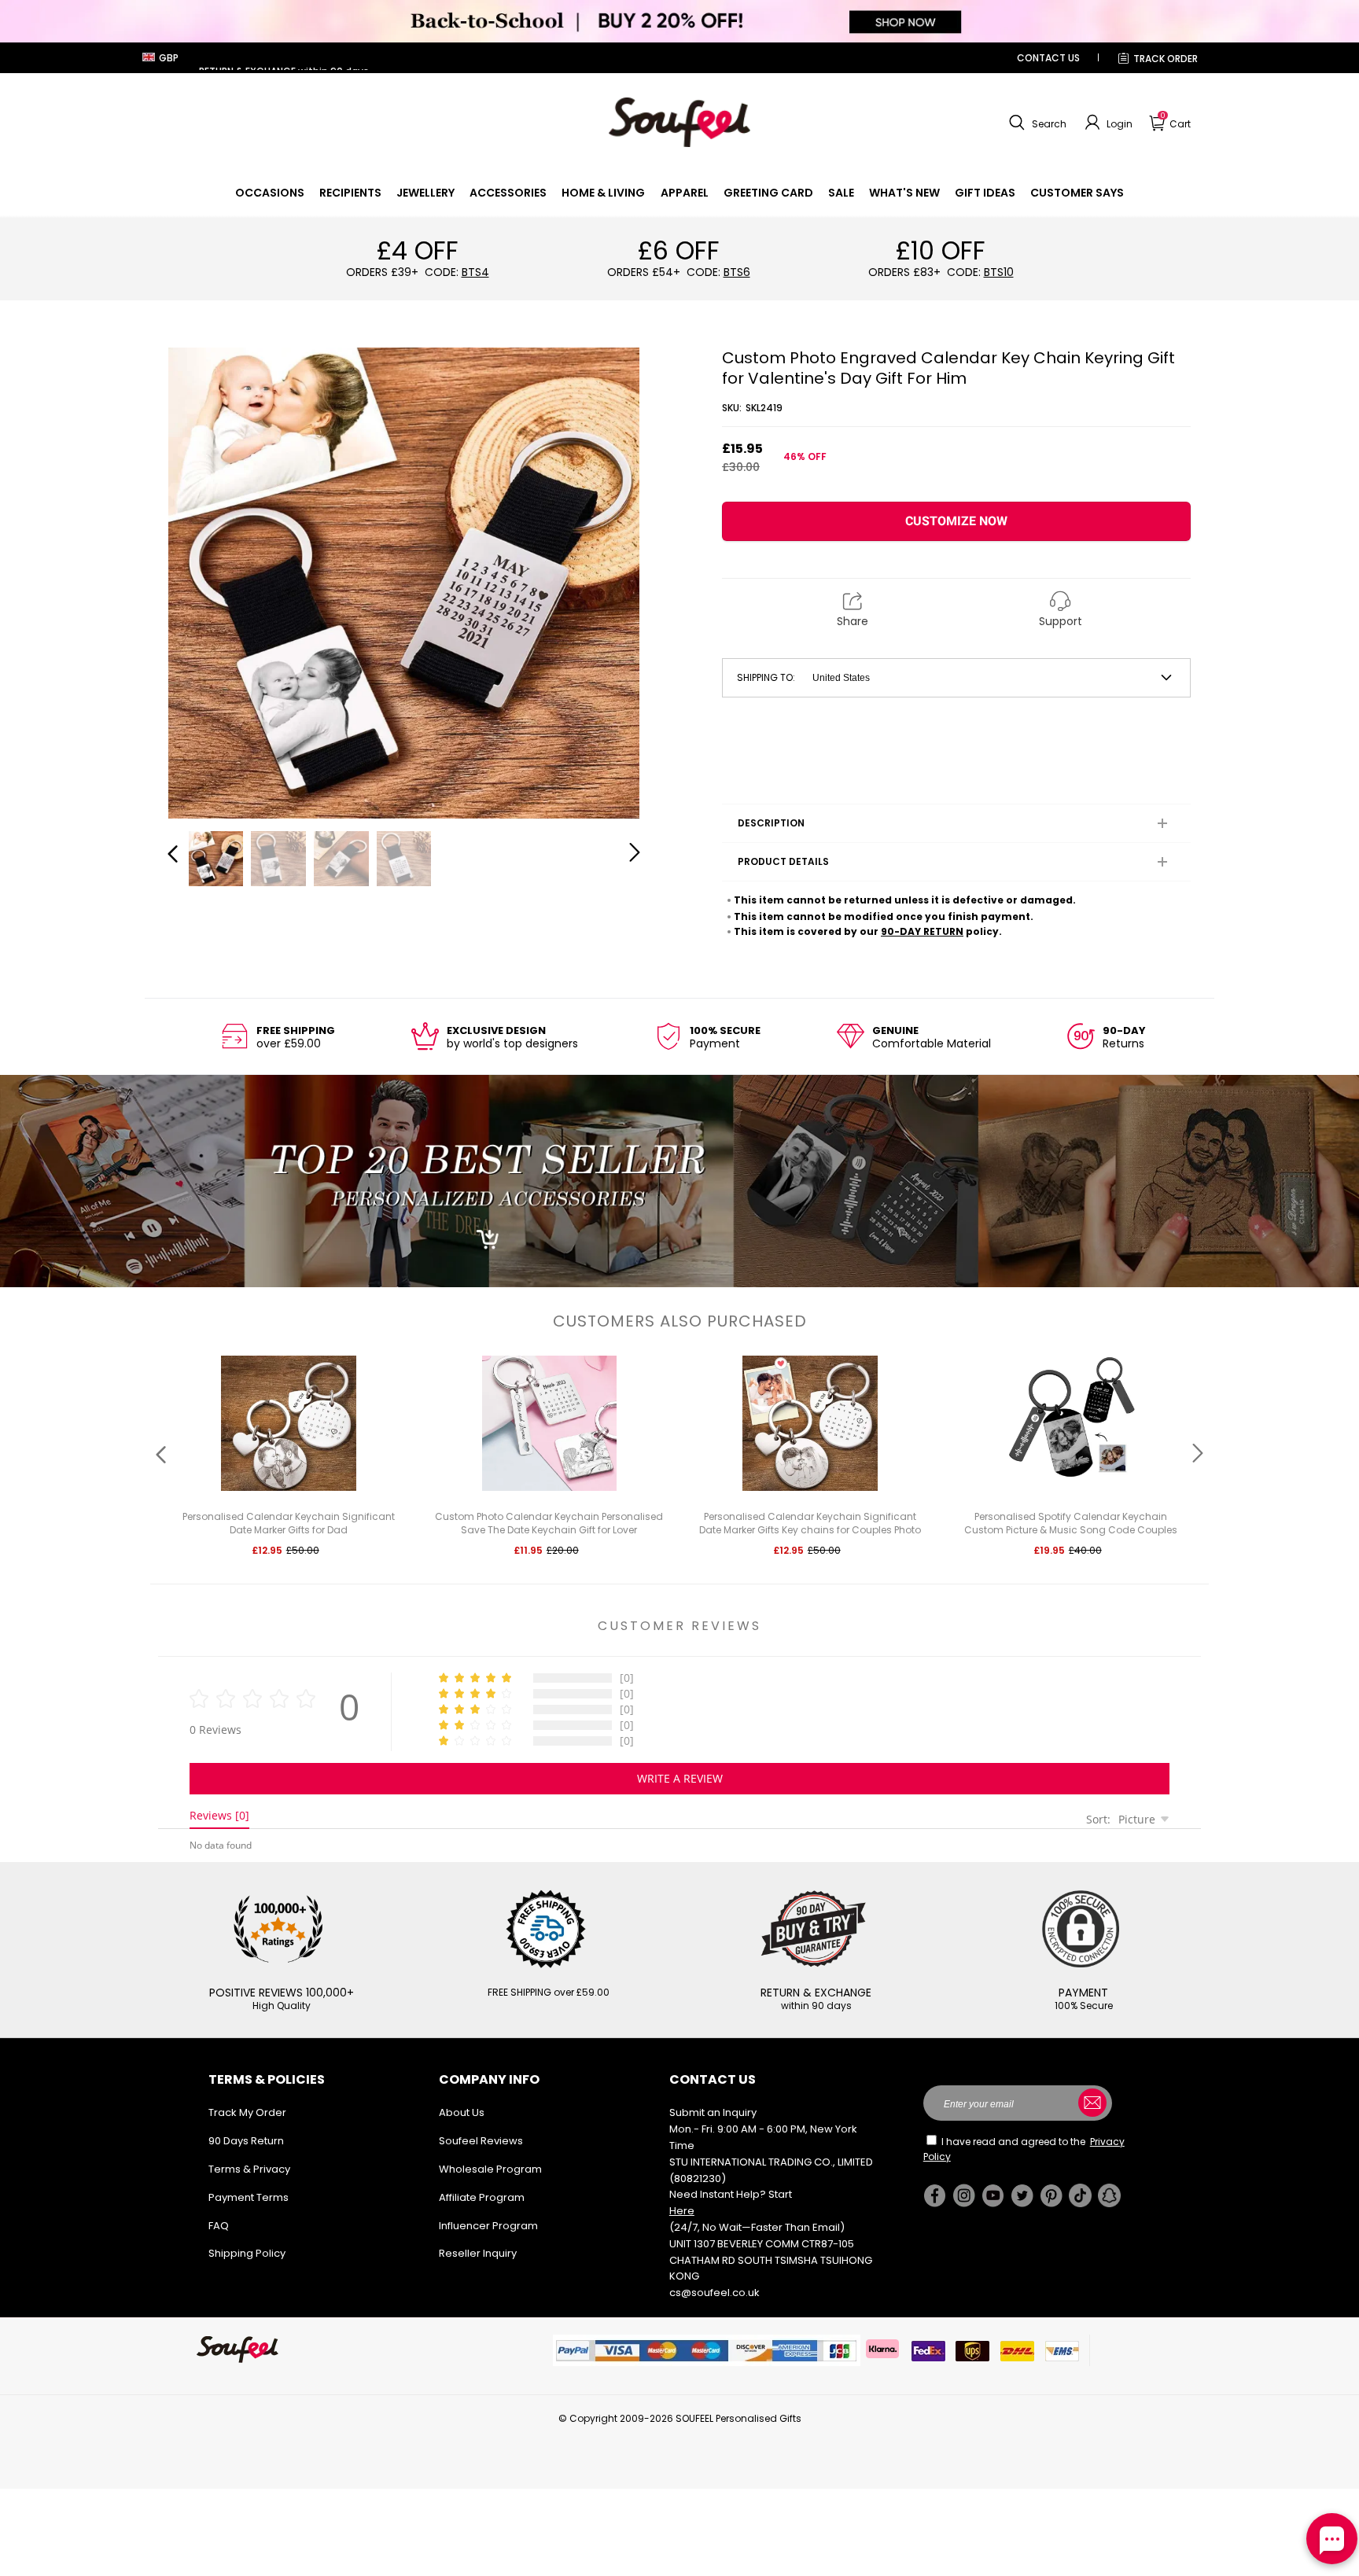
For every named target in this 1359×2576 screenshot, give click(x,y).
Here (682, 2211)
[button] (1036, 123)
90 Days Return (246, 2141)
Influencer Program (488, 2226)
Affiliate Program (482, 2197)
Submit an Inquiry (713, 2112)
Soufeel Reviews (481, 2141)
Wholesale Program (490, 2169)
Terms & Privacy (249, 2169)
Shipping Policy (247, 2253)
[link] (270, 193)
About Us (462, 2112)
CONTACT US (1048, 58)
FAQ (219, 2226)
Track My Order (247, 2112)
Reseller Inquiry (478, 2253)
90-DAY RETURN (922, 931)
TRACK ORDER (1166, 59)
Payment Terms (249, 2197)
